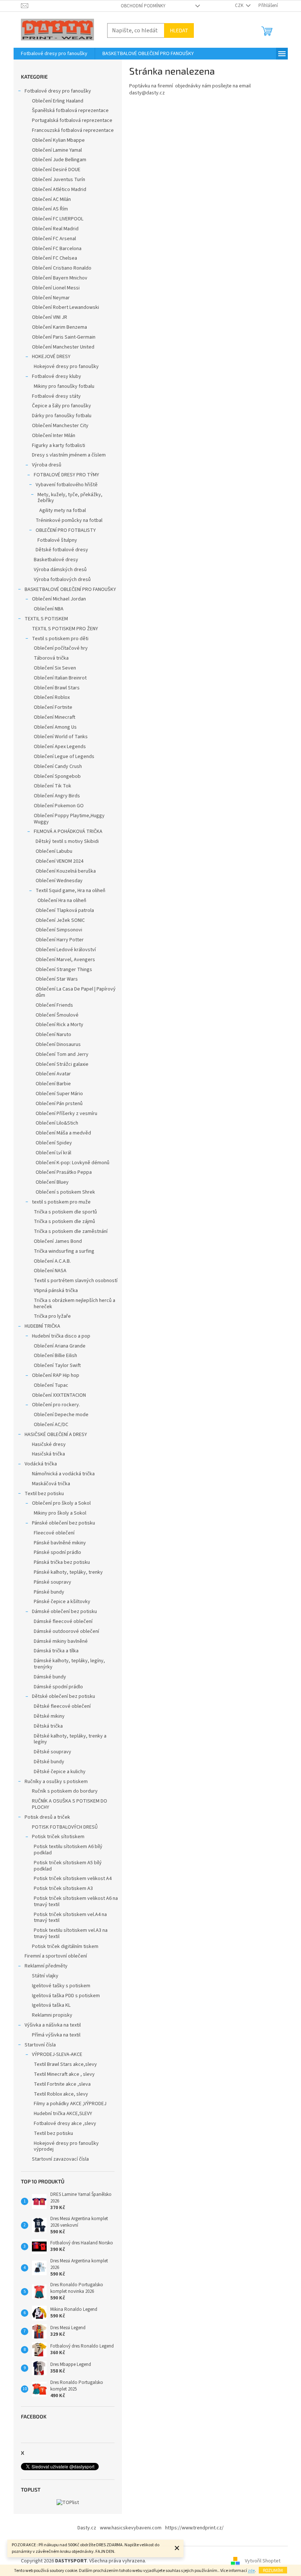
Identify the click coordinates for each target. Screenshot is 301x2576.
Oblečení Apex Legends (60, 747)
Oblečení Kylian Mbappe (58, 140)
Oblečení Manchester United (63, 347)
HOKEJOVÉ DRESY (51, 357)
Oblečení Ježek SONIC (60, 920)
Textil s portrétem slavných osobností (76, 1281)
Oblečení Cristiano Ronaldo (62, 268)
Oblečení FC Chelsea (55, 258)
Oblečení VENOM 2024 (59, 861)
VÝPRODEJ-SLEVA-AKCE (57, 2054)
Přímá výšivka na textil (56, 2035)
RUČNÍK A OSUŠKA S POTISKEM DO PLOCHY (70, 1804)
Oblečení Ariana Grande (60, 1346)
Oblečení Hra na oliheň (62, 901)
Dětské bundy (49, 1762)
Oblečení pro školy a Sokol (61, 1503)
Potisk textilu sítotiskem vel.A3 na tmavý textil (71, 1933)
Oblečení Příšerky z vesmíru (66, 1114)
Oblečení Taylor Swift (57, 1365)
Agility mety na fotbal (63, 510)
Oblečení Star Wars (57, 979)
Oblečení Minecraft (55, 717)
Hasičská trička (48, 1454)
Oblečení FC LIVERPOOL (58, 219)
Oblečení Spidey (54, 1143)
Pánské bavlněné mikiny (60, 1543)
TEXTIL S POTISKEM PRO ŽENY (65, 629)
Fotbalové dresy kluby (57, 376)
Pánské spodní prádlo (57, 1552)
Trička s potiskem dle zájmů (64, 1222)
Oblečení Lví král (53, 1153)
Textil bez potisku (44, 1494)
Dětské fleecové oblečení (62, 1706)
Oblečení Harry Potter (60, 940)
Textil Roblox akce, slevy (61, 2094)
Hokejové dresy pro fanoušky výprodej (66, 2146)
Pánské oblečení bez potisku (64, 1523)
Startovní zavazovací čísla (60, 2159)
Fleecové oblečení (54, 1533)
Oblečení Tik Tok (52, 786)
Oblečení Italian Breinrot (60, 678)
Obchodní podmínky (143, 6)
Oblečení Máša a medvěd (63, 1133)
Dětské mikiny (49, 1716)
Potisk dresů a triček (47, 1817)
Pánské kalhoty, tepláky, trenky (68, 1572)
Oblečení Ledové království (66, 950)
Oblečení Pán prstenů (59, 1104)
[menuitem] (54, 54)
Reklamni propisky (52, 2015)
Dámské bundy (50, 1677)
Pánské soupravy (52, 1582)
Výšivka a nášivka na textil (53, 2025)
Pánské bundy (49, 1592)
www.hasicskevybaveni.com (131, 2528)
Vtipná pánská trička (56, 1291)
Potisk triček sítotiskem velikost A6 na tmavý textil (76, 1902)
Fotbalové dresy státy (56, 396)
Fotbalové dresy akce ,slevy (65, 2124)
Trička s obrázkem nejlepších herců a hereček (75, 1304)
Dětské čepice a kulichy (60, 1772)
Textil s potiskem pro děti (60, 639)
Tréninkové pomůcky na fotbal (69, 520)
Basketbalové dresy (56, 560)
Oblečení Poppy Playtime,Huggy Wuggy (69, 819)
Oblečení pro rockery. (56, 1405)
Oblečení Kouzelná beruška (66, 871)
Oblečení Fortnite (53, 707)
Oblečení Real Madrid (55, 229)
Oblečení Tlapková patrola (65, 910)
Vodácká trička (41, 1464)
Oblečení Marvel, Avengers (65, 960)
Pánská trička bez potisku (62, 1562)
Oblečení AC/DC (51, 1425)
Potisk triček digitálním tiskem (65, 1947)
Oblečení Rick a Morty (59, 1025)
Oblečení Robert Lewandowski (66, 307)
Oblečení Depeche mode (61, 1415)
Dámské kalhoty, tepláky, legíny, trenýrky (69, 1664)
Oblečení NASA (50, 1271)
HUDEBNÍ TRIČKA (42, 1326)
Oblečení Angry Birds (57, 796)
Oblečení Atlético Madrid (59, 190)
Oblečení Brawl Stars (57, 688)
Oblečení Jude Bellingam (59, 160)
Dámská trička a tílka (56, 1651)
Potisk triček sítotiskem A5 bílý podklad (68, 1866)
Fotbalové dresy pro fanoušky (58, 91)
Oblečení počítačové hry (61, 648)
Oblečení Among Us (55, 727)
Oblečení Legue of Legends (64, 757)
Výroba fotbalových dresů (62, 580)
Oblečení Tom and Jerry (62, 1054)
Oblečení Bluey (52, 1182)
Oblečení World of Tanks (61, 737)
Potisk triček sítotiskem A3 (63, 1888)
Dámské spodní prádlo (58, 1687)
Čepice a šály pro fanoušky (61, 406)
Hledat (179, 30)
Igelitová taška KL (51, 2005)
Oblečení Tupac (51, 1385)
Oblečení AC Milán (51, 199)
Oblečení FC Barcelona (57, 249)
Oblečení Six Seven (55, 668)
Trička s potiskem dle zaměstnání (71, 1231)
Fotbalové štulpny (57, 540)
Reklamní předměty (46, 1966)
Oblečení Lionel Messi (56, 288)
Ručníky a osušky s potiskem (56, 1782)
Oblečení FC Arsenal (54, 239)
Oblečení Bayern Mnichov (60, 278)
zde (251, 2571)
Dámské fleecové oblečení (63, 1621)
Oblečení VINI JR (50, 317)
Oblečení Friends (54, 1005)
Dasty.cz (87, 2528)
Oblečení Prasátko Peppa (64, 1172)
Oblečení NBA (49, 609)
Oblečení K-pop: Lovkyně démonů (72, 1163)
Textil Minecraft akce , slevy (64, 2074)
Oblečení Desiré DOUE (56, 170)
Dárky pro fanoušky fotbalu (62, 416)
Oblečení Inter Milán (54, 436)
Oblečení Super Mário (59, 1094)
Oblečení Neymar (51, 298)
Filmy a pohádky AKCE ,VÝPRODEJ (70, 2104)
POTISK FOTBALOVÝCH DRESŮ (65, 1827)
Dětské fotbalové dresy (62, 550)
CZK (240, 6)
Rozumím (273, 2570)
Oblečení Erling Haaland (58, 101)
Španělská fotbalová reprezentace (70, 111)
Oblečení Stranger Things (64, 970)
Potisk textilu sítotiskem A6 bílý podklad (68, 1850)
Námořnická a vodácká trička (63, 1474)
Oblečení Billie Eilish (55, 1356)
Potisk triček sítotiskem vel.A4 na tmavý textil (70, 1918)
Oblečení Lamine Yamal (57, 150)
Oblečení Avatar (53, 1074)
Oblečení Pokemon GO (59, 806)
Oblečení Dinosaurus (58, 1045)
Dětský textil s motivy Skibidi (67, 841)
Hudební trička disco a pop (61, 1336)
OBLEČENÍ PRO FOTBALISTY (66, 530)
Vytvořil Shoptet (263, 2561)
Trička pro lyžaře (52, 1316)
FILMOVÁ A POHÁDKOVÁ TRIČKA (68, 831)
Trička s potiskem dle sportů (65, 1212)
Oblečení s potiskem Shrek (65, 1192)
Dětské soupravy (52, 1752)
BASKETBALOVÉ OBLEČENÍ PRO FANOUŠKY (70, 589)
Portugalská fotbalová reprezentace (72, 120)
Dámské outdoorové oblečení (66, 1631)
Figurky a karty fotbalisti (59, 445)
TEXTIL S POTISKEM (46, 619)
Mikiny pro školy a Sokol (60, 1513)
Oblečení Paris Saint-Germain (64, 337)
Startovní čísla (40, 2045)
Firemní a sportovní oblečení (56, 1956)
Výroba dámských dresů (60, 570)
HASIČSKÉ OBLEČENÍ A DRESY (56, 1435)
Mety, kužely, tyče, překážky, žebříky (70, 498)
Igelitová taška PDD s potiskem (66, 1996)
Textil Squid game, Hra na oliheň (70, 891)
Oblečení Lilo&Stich (57, 1123)
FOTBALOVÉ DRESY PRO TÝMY (66, 475)
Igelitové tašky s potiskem (61, 1986)
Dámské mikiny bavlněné (61, 1641)
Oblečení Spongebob (57, 776)
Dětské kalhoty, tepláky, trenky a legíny (70, 1739)
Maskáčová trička (51, 1484)
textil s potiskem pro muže (61, 1202)
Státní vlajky (45, 1976)
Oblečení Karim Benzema (59, 327)
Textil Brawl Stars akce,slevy (65, 2064)
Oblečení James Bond (58, 1241)
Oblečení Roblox (52, 697)
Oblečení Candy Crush (58, 766)
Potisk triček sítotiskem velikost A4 (73, 1879)
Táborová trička (51, 658)
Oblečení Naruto (53, 1035)
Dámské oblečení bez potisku (64, 1612)
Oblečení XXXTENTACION (59, 1395)
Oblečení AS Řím (50, 209)
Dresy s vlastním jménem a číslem (69, 455)
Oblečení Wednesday (59, 881)
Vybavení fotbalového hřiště (67, 485)
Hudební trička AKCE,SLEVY (63, 2114)
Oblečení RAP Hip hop (56, 1375)
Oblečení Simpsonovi (59, 930)
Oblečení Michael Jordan (59, 599)
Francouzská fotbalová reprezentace (73, 130)
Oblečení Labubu (54, 851)
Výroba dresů (47, 465)
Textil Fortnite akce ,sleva (62, 2084)
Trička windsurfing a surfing (64, 1251)
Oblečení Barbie (53, 1084)
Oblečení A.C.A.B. (52, 1261)
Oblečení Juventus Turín (59, 180)
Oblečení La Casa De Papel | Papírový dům (76, 992)
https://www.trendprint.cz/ (194, 2528)
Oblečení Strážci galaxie (62, 1064)
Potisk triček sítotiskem (58, 1837)
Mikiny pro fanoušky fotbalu (64, 386)
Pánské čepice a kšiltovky (62, 1602)
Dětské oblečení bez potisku (64, 1696)
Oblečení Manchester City (60, 426)
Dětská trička (48, 1726)
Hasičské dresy (49, 1444)
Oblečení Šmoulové (57, 1015)
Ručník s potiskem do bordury (65, 1791)
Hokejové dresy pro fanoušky (66, 367)
